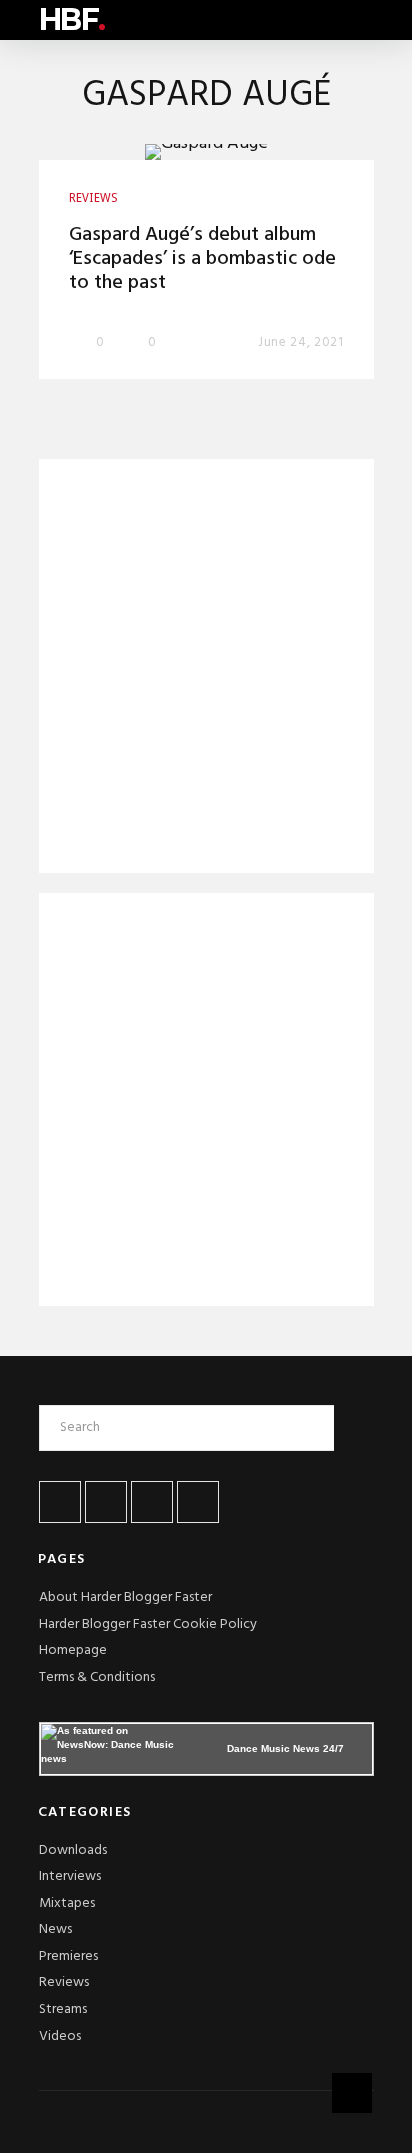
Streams (63, 2009)
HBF (72, 19)
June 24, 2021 (300, 342)
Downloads (73, 1850)
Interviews (70, 1876)
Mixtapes (67, 1903)
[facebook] (60, 1502)
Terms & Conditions (97, 1677)
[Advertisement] (206, 670)
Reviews (64, 1982)
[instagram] (198, 1502)
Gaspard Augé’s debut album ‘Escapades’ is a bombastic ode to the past (202, 259)
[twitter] (106, 1502)
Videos (60, 2036)
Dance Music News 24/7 (285, 1748)
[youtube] (152, 1502)
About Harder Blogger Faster (125, 1597)
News (55, 1929)
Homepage (73, 1650)
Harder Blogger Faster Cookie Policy (148, 1624)
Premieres (68, 1956)
